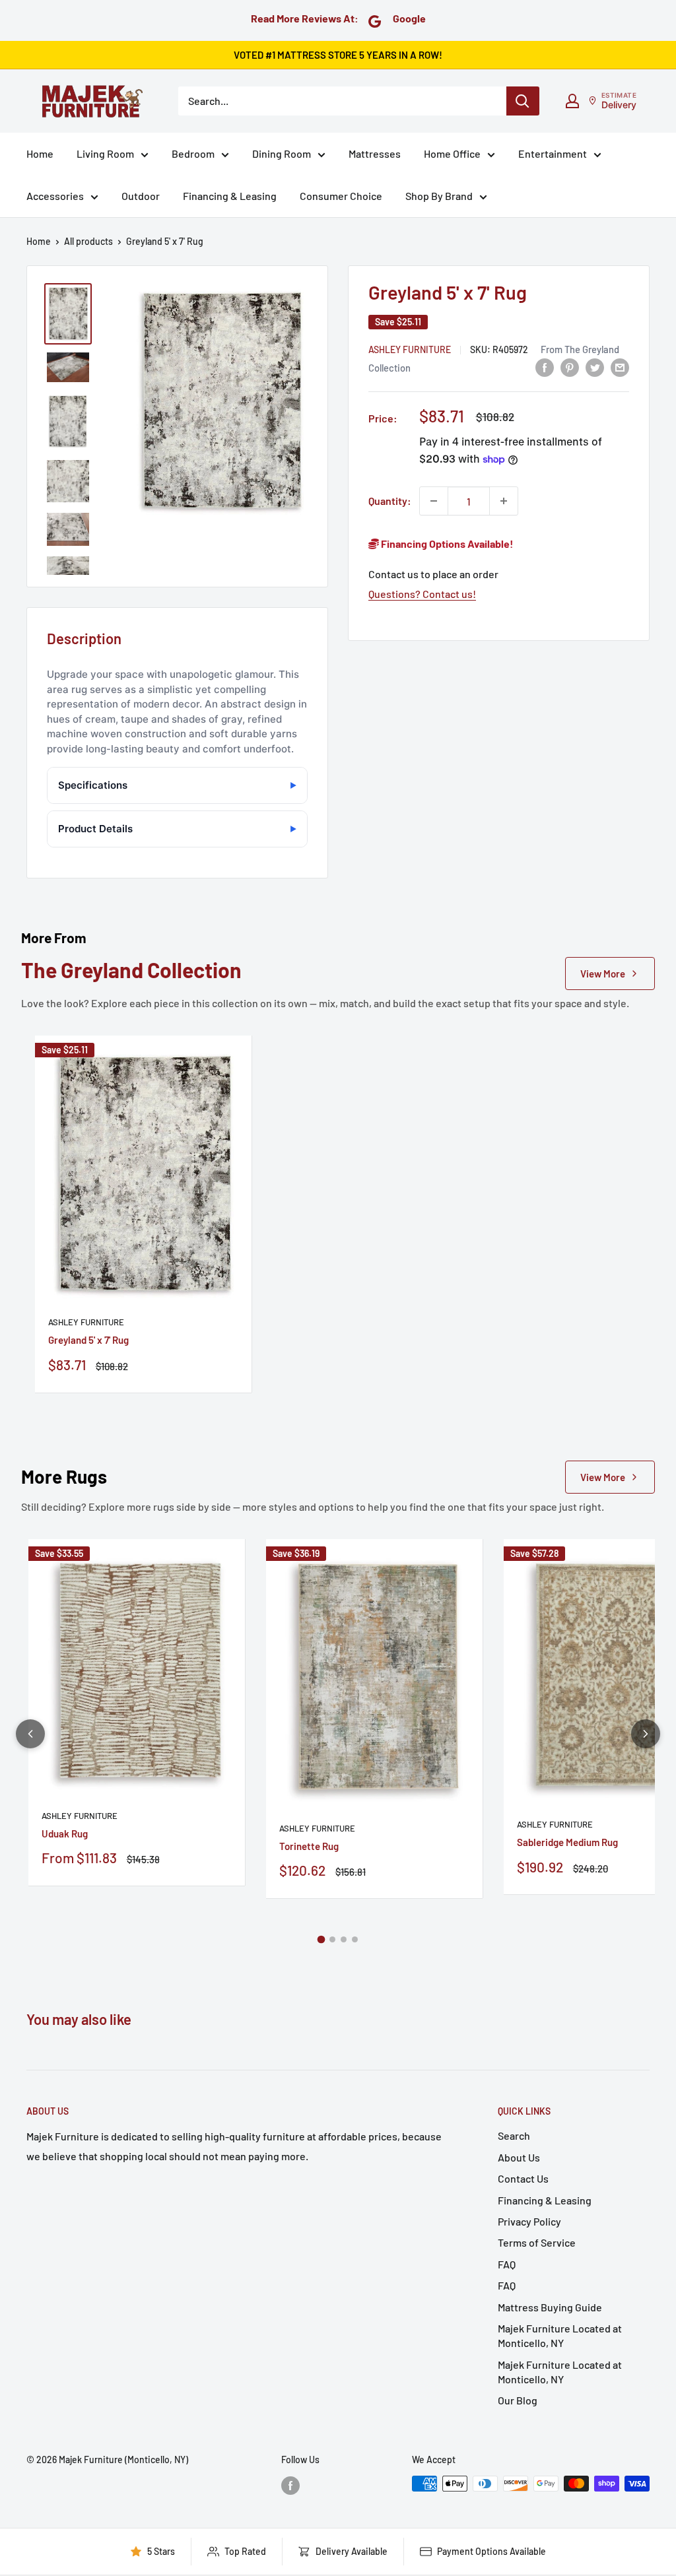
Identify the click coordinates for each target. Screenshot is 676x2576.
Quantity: (390, 501)
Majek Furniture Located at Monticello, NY (560, 2335)
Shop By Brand (439, 196)
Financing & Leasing (230, 196)
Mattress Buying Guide (550, 2307)
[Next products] (646, 1734)
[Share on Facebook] (545, 367)
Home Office (452, 153)
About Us (519, 2157)
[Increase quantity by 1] (504, 501)
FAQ (507, 2264)
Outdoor (141, 196)
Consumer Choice (341, 196)
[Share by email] (620, 367)
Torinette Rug (309, 1846)
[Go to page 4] (355, 1939)
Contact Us (523, 2178)
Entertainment (553, 153)
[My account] (572, 101)
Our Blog (518, 2400)
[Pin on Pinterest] (570, 367)
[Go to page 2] (332, 1939)
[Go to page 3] (344, 1939)
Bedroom (193, 153)
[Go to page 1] (321, 1939)
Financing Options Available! (446, 544)
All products (88, 241)
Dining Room (282, 153)
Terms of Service (537, 2242)
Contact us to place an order (433, 574)
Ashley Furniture (410, 349)
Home (40, 153)
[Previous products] (30, 1734)
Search (514, 2135)
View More (603, 974)
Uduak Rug (65, 1833)
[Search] (523, 101)
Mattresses (375, 153)
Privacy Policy (529, 2221)
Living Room (105, 153)
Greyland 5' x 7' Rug (88, 1340)
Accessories (55, 196)
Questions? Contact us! (422, 594)
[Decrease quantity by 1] (434, 501)
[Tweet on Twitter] (595, 367)
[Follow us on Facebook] (290, 2485)
